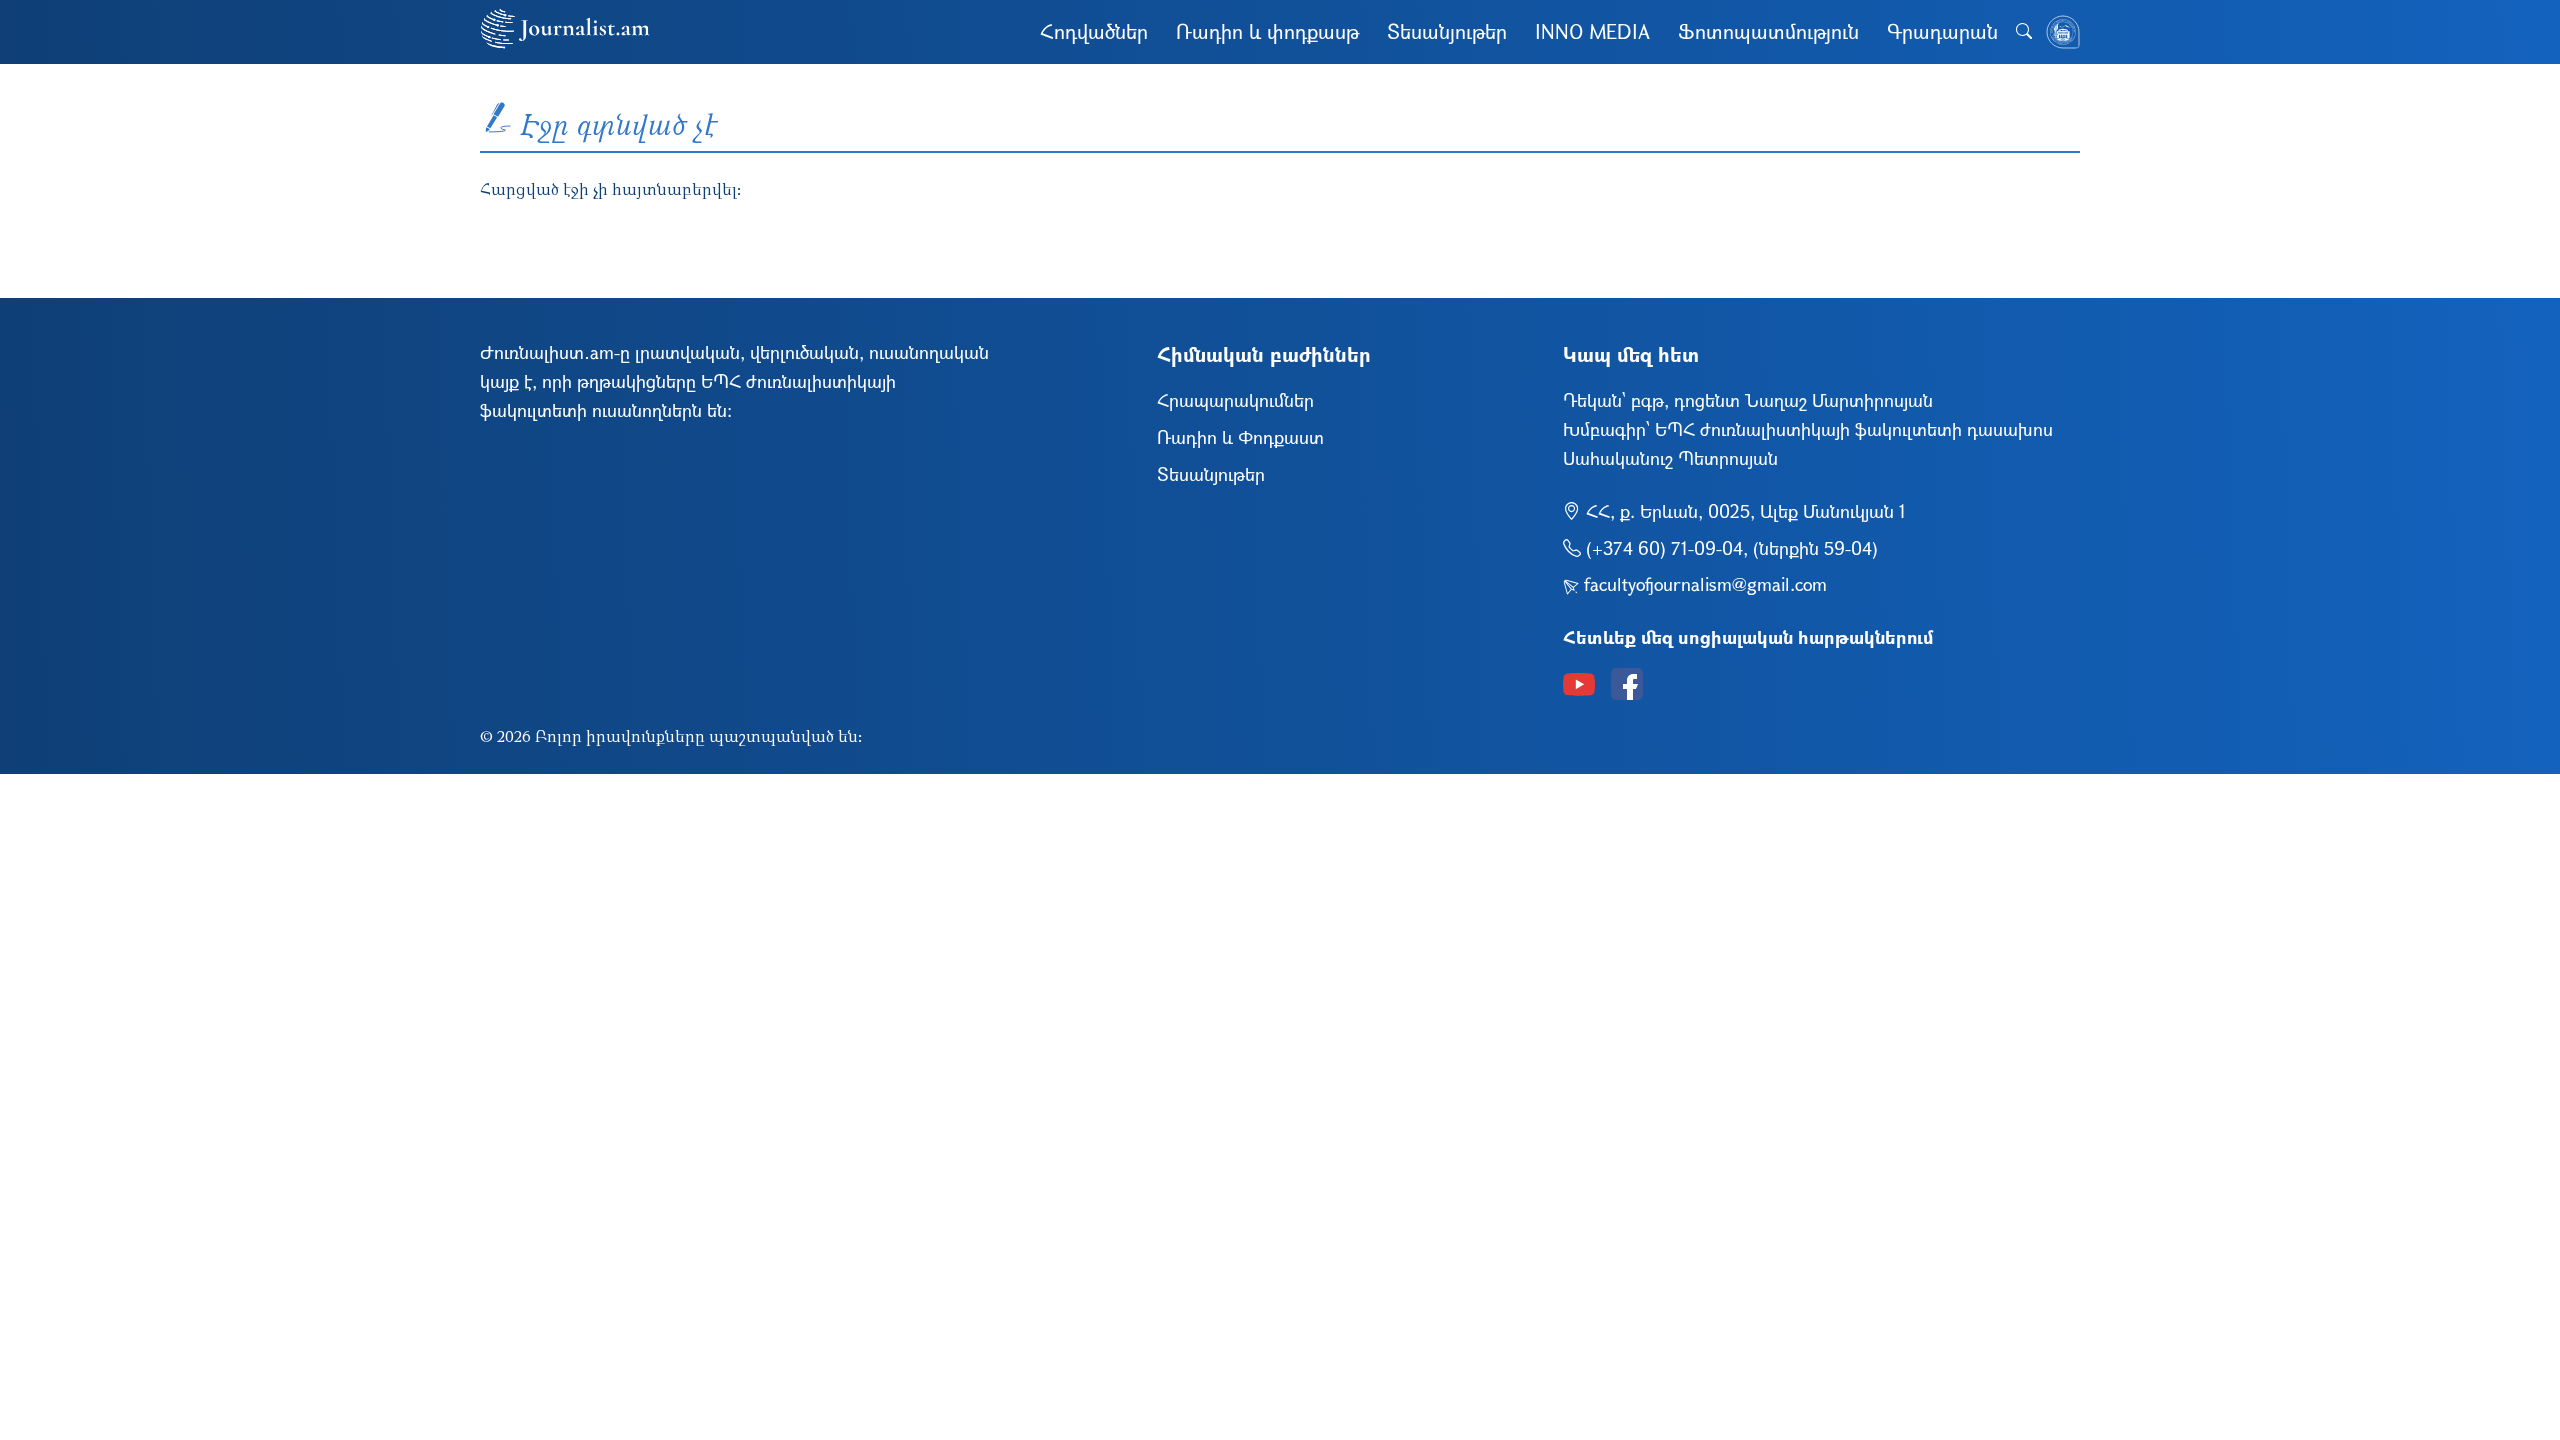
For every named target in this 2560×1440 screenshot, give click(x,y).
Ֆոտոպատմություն (1768, 31)
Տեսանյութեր (1447, 31)
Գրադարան (1942, 31)
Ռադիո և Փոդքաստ (1240, 437)
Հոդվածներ (1094, 31)
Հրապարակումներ (1235, 400)
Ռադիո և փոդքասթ (1267, 31)
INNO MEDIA (1592, 31)
